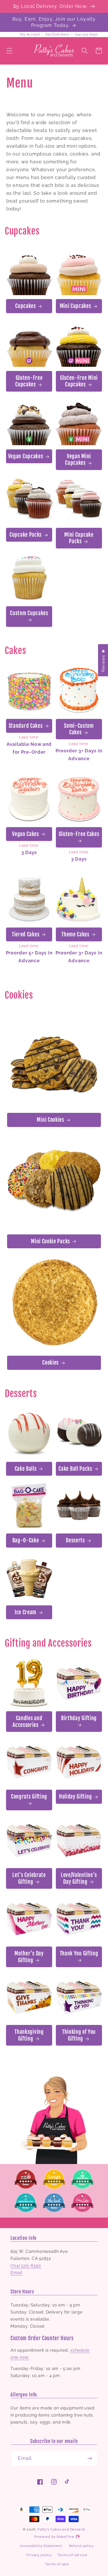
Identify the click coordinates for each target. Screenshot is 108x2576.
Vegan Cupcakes (26, 456)
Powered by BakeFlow (55, 2537)
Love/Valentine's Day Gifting (79, 1878)
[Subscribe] (90, 2458)
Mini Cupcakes (75, 306)
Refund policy (81, 2546)
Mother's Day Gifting (29, 1957)
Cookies (50, 1363)
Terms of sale (57, 2564)
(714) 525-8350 (86, 35)
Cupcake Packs (26, 535)
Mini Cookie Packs (50, 1241)
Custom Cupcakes (29, 613)
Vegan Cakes (26, 834)
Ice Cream (26, 1612)
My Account (30, 35)
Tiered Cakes (26, 934)
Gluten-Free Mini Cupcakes (79, 381)
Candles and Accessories (27, 1721)
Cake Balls (26, 1469)
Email (16, 2273)
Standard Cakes (26, 726)
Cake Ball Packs (75, 1469)
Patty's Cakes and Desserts (61, 2529)
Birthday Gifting (79, 1718)
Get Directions (57, 35)
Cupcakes (26, 306)
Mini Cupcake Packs (79, 538)
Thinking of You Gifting (79, 2035)
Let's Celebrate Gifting (29, 1878)
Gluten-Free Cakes (79, 834)
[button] (10, 51)
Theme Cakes (75, 934)
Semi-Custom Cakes (79, 729)
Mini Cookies (50, 1120)
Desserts (75, 1540)
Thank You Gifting (79, 1953)
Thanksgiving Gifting (29, 2035)
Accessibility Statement (41, 2546)
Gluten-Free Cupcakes (29, 381)
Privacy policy (39, 2555)
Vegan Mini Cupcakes (78, 460)
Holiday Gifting (75, 1797)
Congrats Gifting (29, 1797)
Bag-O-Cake (26, 1540)
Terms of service (72, 2555)
